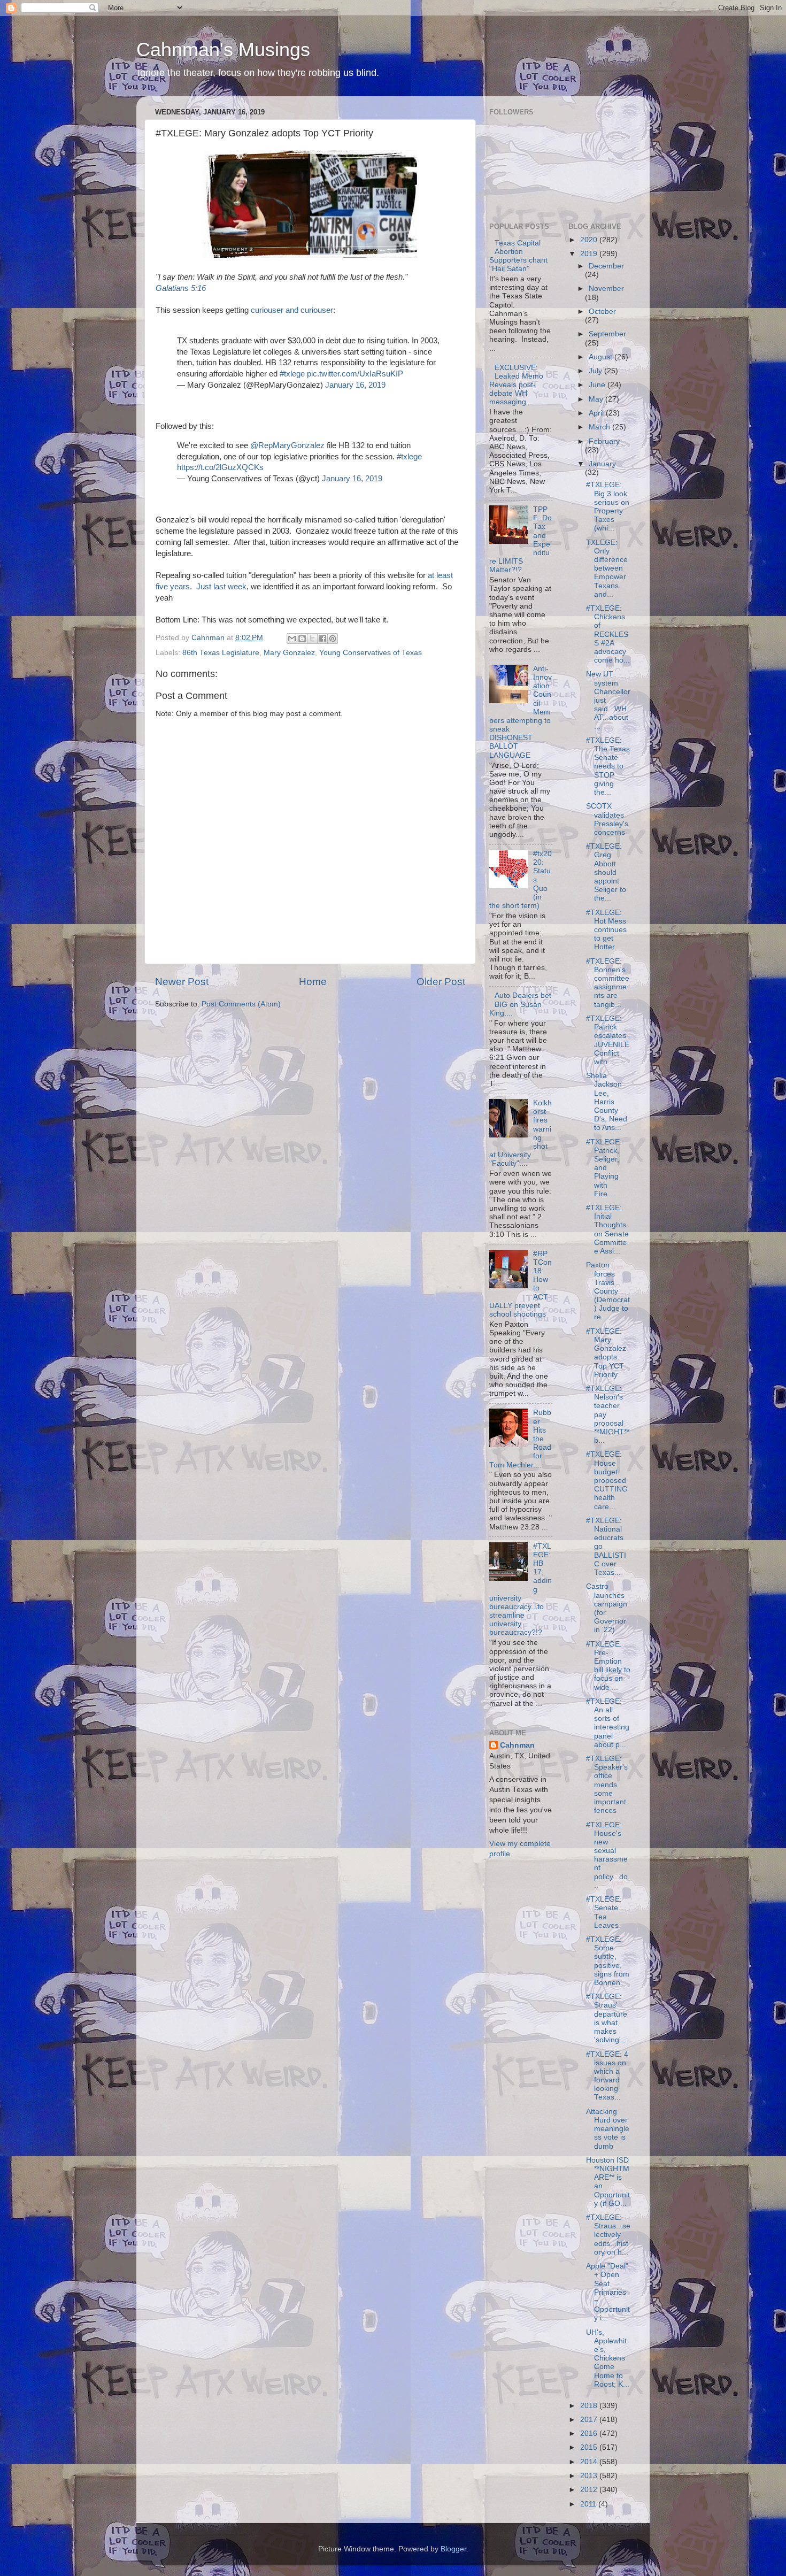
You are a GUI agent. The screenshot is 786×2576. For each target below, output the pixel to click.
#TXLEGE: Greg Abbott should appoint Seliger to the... (606, 872)
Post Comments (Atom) (241, 1004)
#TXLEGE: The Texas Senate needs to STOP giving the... (608, 766)
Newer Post (182, 982)
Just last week (221, 587)
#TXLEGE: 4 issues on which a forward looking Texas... (607, 2076)
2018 (590, 2406)
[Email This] (292, 639)
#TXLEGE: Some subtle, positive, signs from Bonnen (608, 1961)
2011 (589, 2504)
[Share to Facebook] (322, 639)
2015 (590, 2447)
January (602, 464)
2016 (590, 2433)
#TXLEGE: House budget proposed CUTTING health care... (607, 1480)
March (600, 427)
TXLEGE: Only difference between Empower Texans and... (607, 568)
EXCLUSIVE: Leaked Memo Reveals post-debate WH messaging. (516, 385)
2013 (590, 2476)
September (607, 334)
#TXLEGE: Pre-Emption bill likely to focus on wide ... (608, 1666)
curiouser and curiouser (292, 310)
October (602, 312)
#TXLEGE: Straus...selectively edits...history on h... (608, 2235)
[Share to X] (312, 639)
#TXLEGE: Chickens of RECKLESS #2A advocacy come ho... (608, 634)
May (597, 399)
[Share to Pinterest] (333, 639)
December (606, 266)
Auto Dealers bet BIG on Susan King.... (520, 1004)
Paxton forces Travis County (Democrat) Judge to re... (608, 1291)
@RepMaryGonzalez (287, 445)
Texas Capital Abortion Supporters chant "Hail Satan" (518, 256)
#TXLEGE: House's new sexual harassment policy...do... (608, 1855)
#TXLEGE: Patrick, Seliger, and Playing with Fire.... (604, 1168)
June (598, 385)
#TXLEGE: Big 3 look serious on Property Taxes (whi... (608, 506)
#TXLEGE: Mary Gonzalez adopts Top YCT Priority (606, 1353)
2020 (590, 240)
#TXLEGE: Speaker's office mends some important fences (607, 1785)
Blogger (453, 2549)
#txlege (292, 374)
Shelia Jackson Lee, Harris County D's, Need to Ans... (607, 1102)
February (604, 441)
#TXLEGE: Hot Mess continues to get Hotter (606, 930)
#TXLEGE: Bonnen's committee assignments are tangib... (608, 983)
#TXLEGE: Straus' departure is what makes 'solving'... (607, 2018)
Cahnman (517, 1745)
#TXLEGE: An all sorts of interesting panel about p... (608, 1723)
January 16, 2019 (355, 385)
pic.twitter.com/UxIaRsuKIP (355, 374)
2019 (590, 254)
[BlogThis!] (302, 639)
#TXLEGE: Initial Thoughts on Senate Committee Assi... (607, 1229)
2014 (590, 2462)
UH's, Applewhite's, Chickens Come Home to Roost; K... (608, 2358)
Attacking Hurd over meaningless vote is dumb (608, 2129)
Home (313, 982)
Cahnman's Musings (223, 49)
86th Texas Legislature (221, 653)
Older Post (441, 982)
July (596, 371)
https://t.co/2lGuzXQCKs (220, 467)
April (597, 413)
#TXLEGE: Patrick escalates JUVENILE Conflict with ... (608, 1040)
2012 (590, 2490)
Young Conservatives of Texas (371, 653)
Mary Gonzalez (289, 653)
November (606, 289)
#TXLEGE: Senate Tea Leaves (604, 1912)
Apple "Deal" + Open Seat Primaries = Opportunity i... (608, 2292)
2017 (590, 2420)
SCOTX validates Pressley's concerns (607, 819)
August (602, 357)
